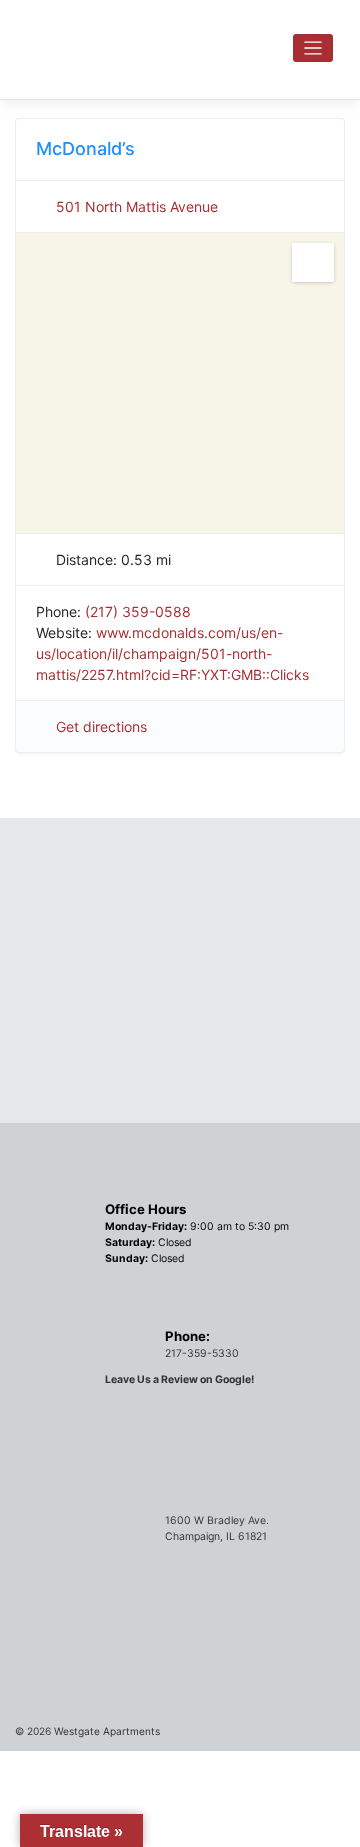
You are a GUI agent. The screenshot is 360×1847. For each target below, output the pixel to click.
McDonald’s (85, 148)
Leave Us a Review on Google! (179, 1379)
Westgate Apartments (107, 1731)
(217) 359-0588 (138, 611)
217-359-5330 (202, 1353)
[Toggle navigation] (313, 48)
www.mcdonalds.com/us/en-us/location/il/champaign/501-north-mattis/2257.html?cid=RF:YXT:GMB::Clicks (172, 653)
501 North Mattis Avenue (137, 206)
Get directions (101, 726)
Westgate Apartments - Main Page (150, 44)
